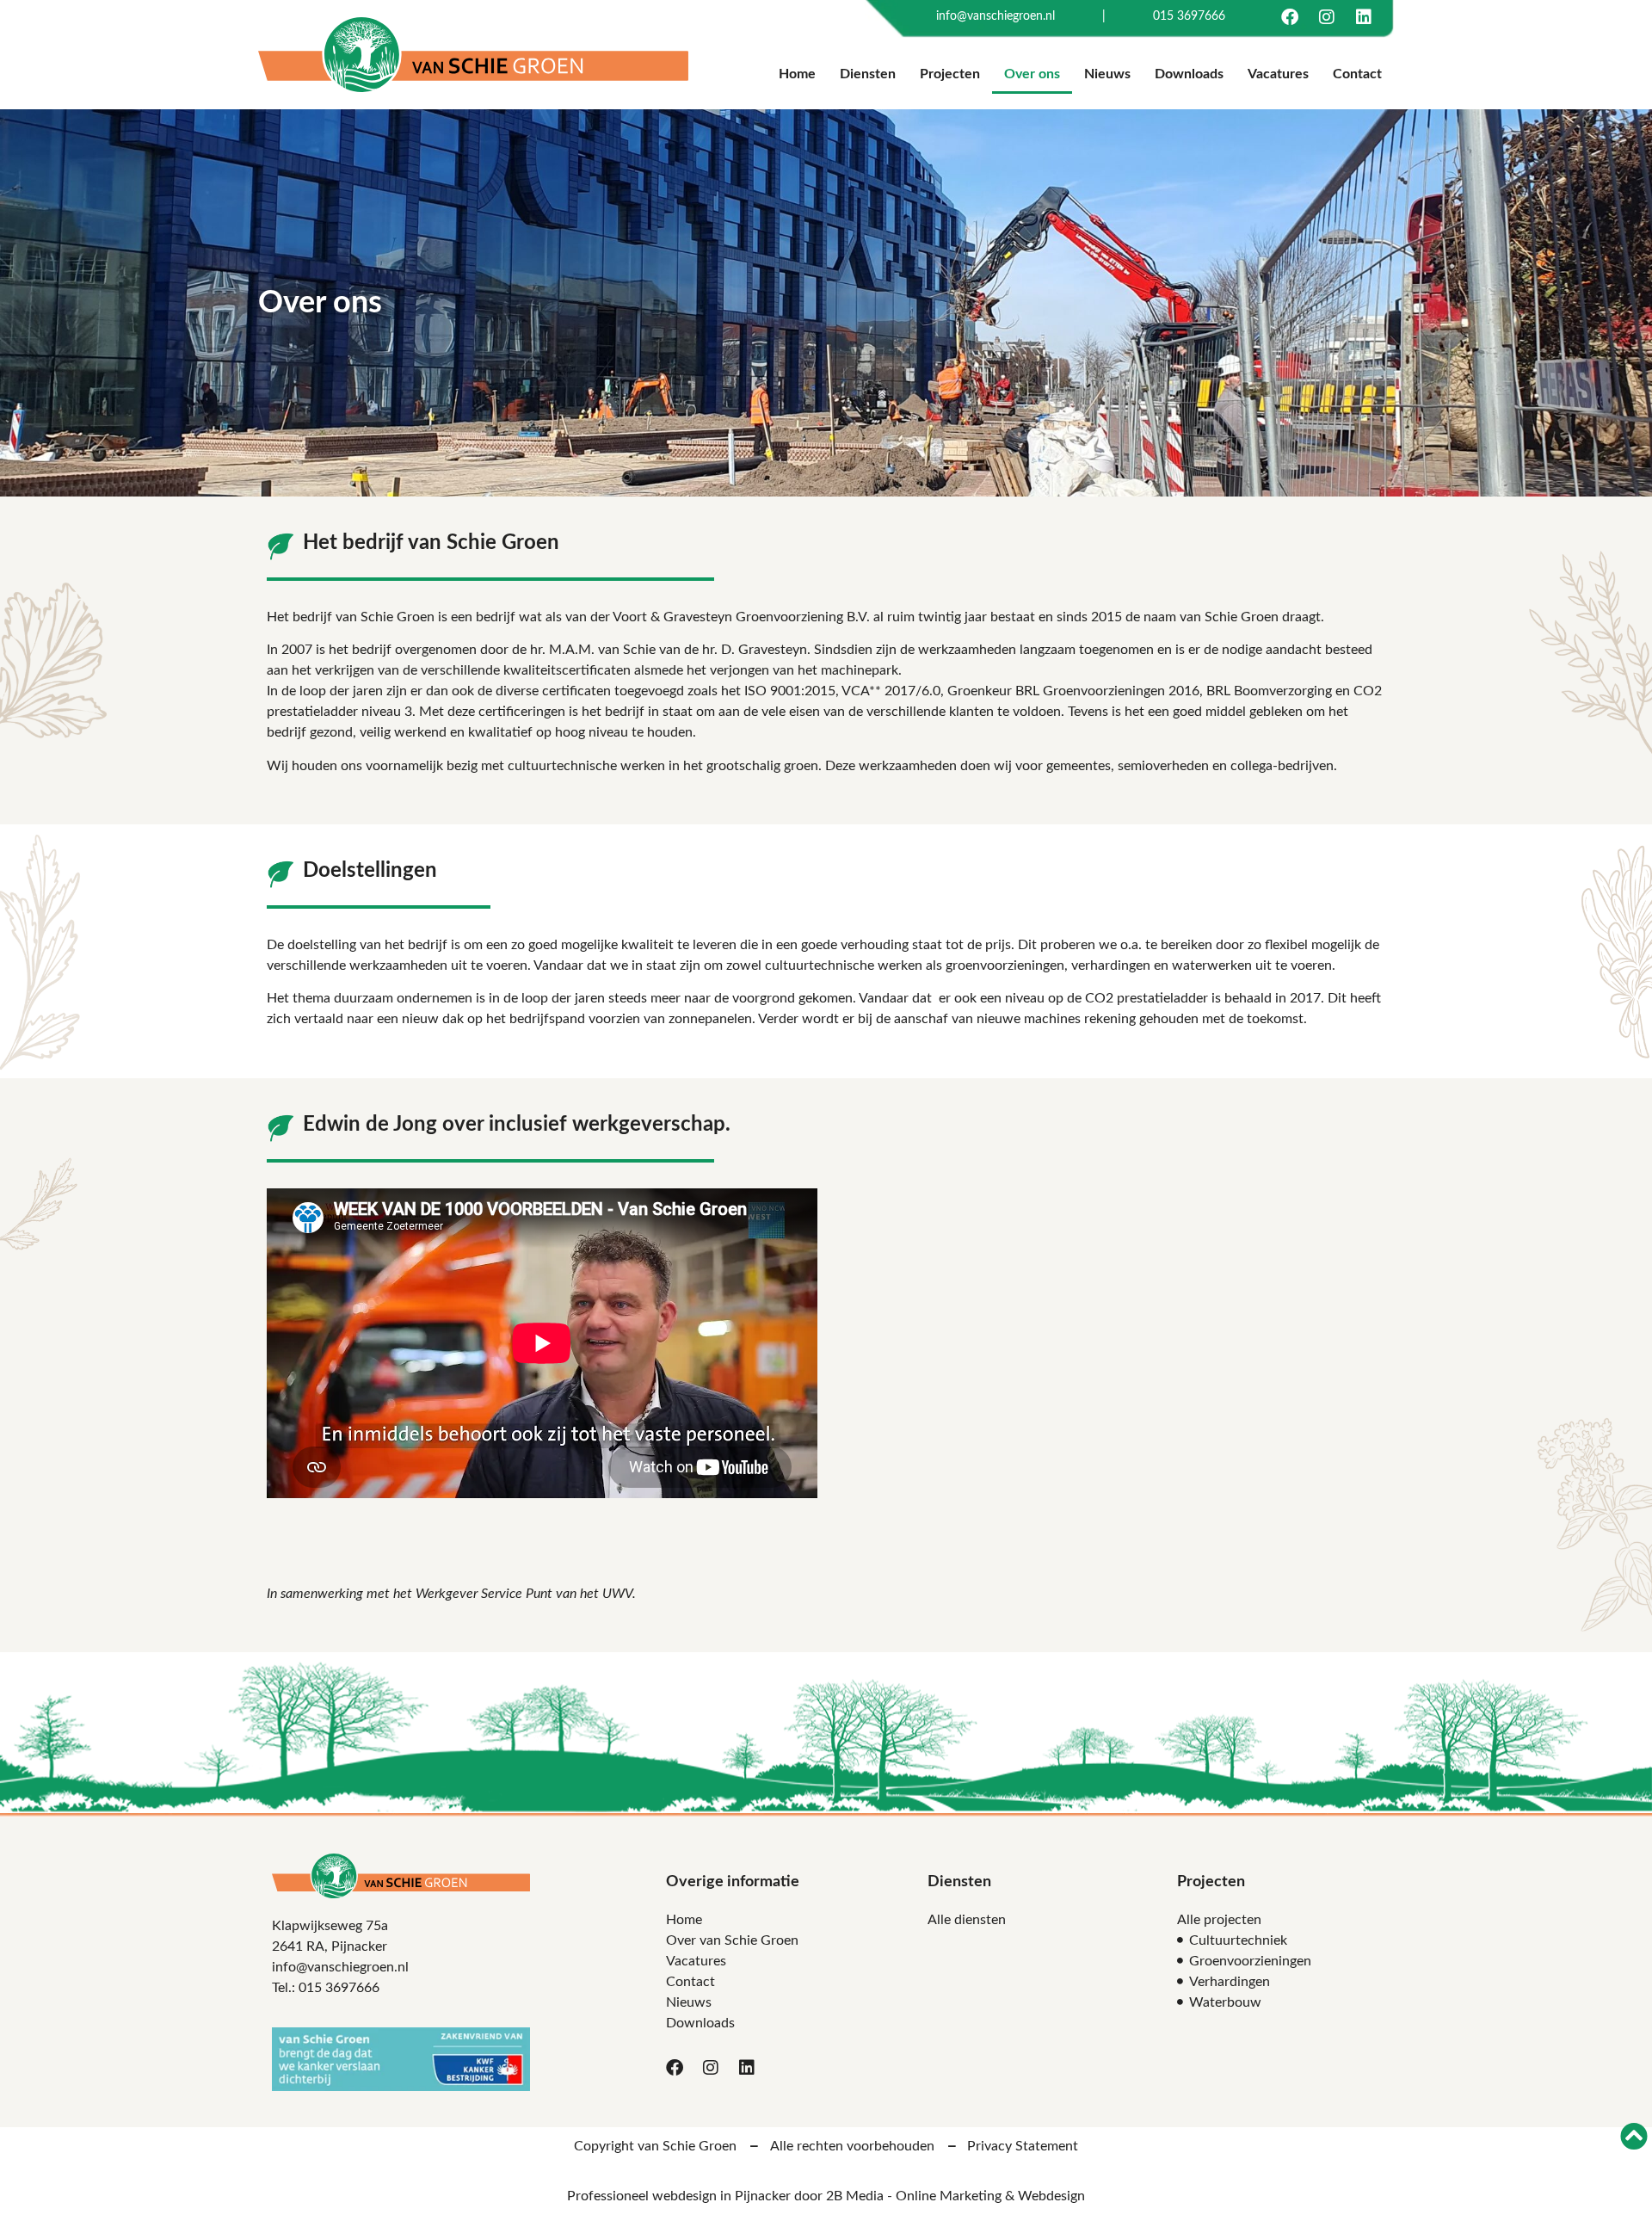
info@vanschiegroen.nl (996, 16)
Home (797, 74)
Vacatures (1278, 74)
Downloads (1189, 74)
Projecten (950, 74)
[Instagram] (1327, 17)
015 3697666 (1189, 16)
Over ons (1032, 74)
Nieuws (1107, 74)
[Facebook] (1290, 17)
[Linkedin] (1364, 17)
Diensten (868, 74)
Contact (1357, 74)
